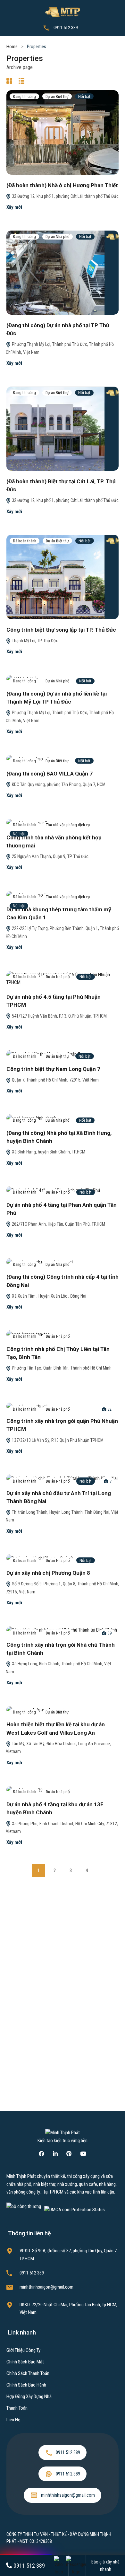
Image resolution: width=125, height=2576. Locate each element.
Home (12, 47)
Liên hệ (13, 2420)
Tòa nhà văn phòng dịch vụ (68, 825)
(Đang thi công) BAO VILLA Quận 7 (50, 774)
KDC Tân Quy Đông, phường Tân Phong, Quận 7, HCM (58, 784)
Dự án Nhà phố (58, 237)
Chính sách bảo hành (26, 2385)
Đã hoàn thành (25, 541)
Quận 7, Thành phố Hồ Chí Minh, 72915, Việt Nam (55, 1080)
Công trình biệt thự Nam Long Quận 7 (53, 1069)
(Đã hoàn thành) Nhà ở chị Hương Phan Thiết (62, 185)
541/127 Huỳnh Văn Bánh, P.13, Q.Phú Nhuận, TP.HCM (59, 1016)
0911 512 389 (66, 28)
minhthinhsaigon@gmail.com (46, 2287)
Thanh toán (17, 2408)
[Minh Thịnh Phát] (63, 12)
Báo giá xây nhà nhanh (105, 2566)
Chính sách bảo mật (25, 2362)
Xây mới (14, 207)
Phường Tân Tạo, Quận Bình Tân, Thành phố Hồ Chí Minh (61, 1368)
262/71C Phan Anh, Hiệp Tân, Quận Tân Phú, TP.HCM (58, 1224)
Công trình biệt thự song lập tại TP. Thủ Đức (61, 630)
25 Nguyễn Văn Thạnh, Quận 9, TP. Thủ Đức (50, 856)
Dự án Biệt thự (57, 96)
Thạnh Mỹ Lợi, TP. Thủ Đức (35, 641)
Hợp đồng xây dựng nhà (29, 2396)
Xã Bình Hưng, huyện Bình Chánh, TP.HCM (48, 1152)
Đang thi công (24, 96)
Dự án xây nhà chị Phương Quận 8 (48, 1573)
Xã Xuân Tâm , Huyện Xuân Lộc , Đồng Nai (49, 1296)
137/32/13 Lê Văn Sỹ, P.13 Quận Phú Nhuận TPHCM (57, 1440)
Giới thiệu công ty (23, 2350)
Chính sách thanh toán (28, 2373)
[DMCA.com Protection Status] (75, 2209)
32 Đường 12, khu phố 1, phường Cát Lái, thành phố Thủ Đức (65, 196)
